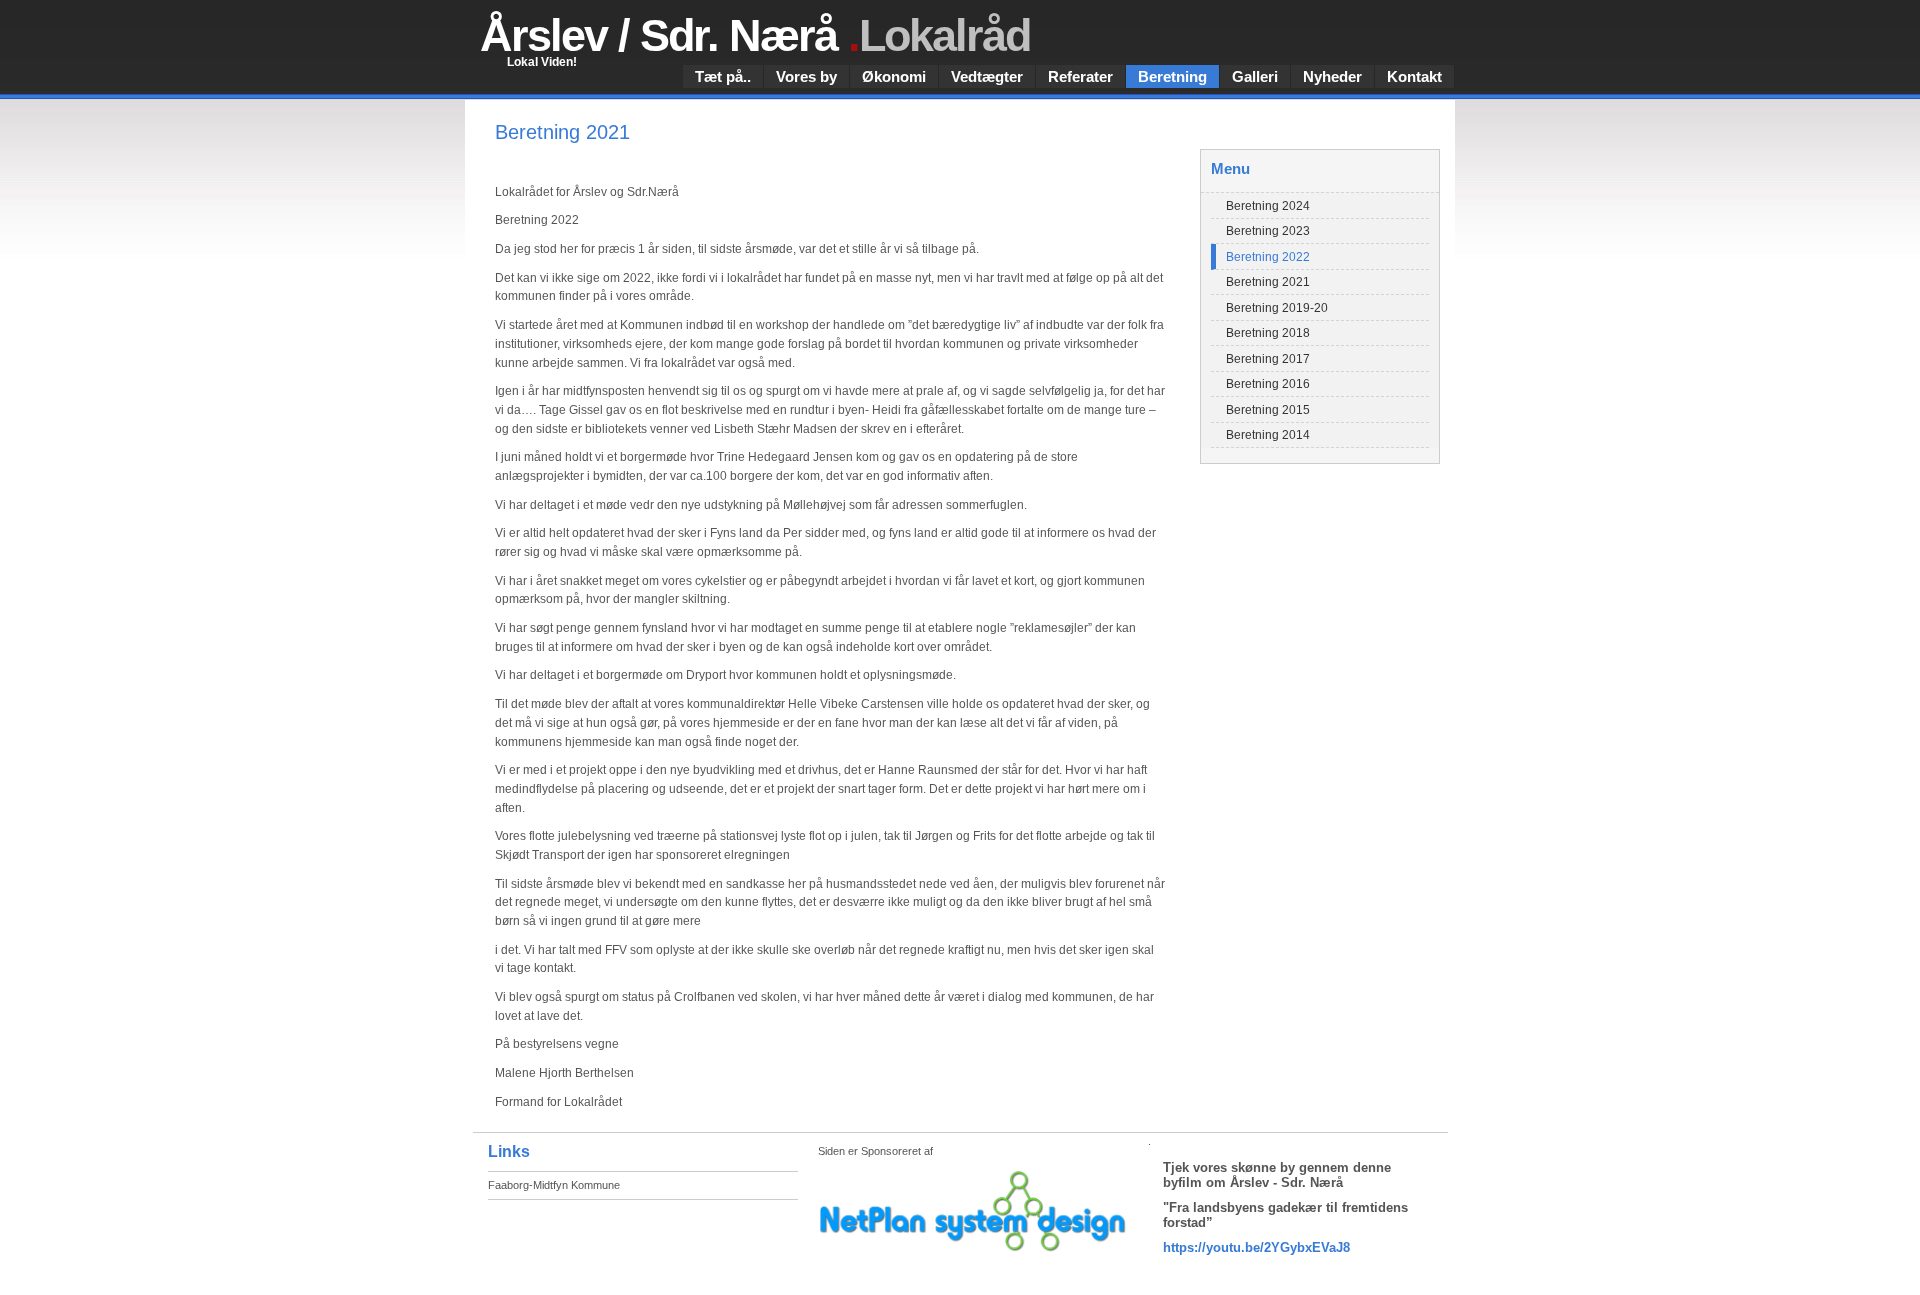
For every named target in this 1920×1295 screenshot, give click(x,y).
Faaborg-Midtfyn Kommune (554, 1185)
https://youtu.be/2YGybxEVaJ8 (1256, 1247)
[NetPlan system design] (975, 1211)
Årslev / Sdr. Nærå (755, 35)
